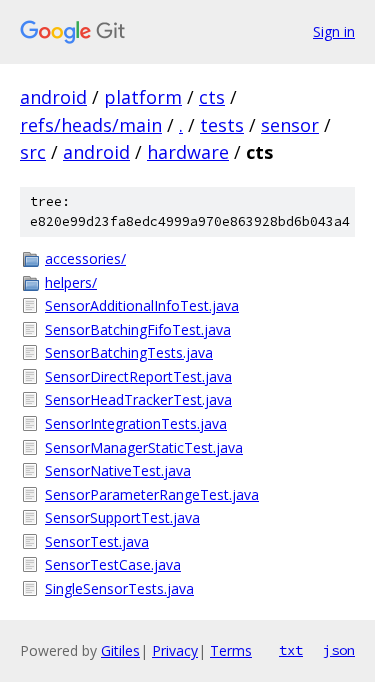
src (33, 152)
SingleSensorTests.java (119, 588)
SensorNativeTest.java (118, 470)
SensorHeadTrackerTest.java (138, 399)
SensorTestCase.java (113, 564)
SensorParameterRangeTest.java (152, 494)
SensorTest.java (97, 541)
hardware (188, 152)
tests (222, 125)
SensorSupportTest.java (122, 517)
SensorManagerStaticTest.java (144, 447)
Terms (231, 650)
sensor (290, 125)
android (53, 97)
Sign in (334, 31)
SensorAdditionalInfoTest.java (142, 305)
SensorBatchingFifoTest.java (138, 329)
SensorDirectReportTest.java (138, 376)
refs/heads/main (91, 125)
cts (212, 97)
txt (291, 650)
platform (143, 97)
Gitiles (120, 650)
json (339, 650)
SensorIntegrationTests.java (136, 423)
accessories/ (85, 258)
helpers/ (71, 282)
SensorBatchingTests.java (129, 352)
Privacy (175, 650)
